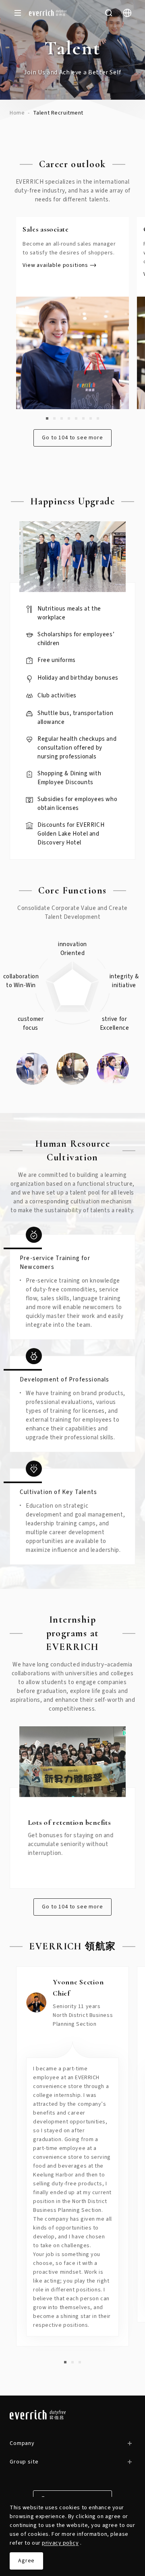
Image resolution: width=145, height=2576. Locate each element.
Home (17, 113)
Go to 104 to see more (72, 438)
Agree (26, 2561)
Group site (24, 2462)
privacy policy (60, 2543)
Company (22, 2443)
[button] (47, 418)
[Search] (109, 13)
